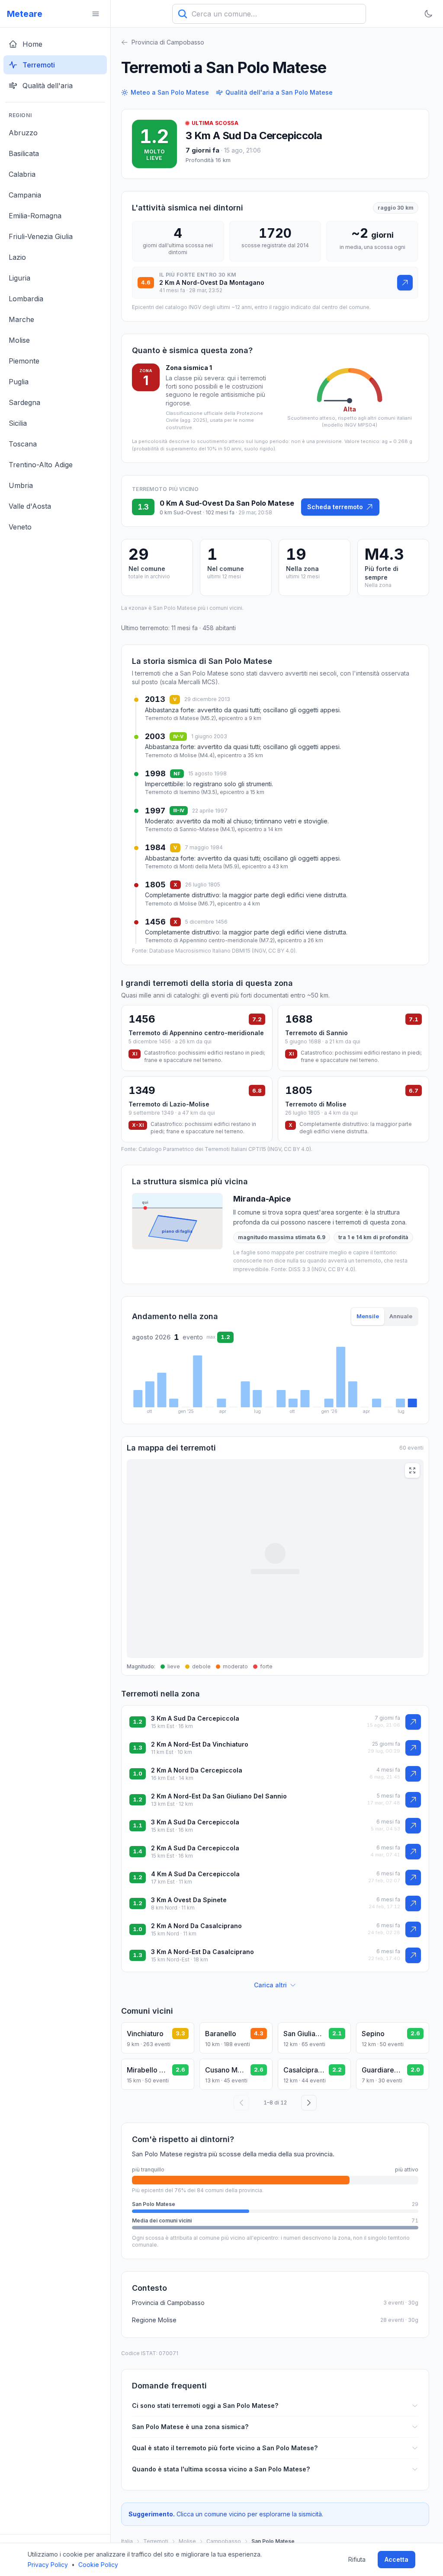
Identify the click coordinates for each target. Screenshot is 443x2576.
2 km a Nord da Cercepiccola (197, 1770)
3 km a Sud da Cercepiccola (254, 135)
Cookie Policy (98, 2565)
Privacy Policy (48, 2565)
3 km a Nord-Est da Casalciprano (202, 1952)
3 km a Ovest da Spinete (189, 1900)
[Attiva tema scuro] (428, 14)
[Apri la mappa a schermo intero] (412, 1470)
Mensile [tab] (368, 1316)
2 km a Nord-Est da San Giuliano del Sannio (219, 1796)
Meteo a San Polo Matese (170, 92)
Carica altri (270, 1985)
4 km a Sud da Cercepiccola (195, 1874)
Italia (127, 2541)
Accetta (396, 2559)
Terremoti (156, 2541)
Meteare (25, 14)
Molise (187, 2541)
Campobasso (224, 2541)
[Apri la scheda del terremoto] (405, 283)
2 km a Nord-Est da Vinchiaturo (200, 1744)
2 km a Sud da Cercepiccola (195, 1848)
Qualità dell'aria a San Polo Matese (279, 92)
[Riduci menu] (96, 14)
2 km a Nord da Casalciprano (196, 1926)
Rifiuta (357, 2559)
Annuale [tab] (401, 1316)
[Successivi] (309, 2103)
